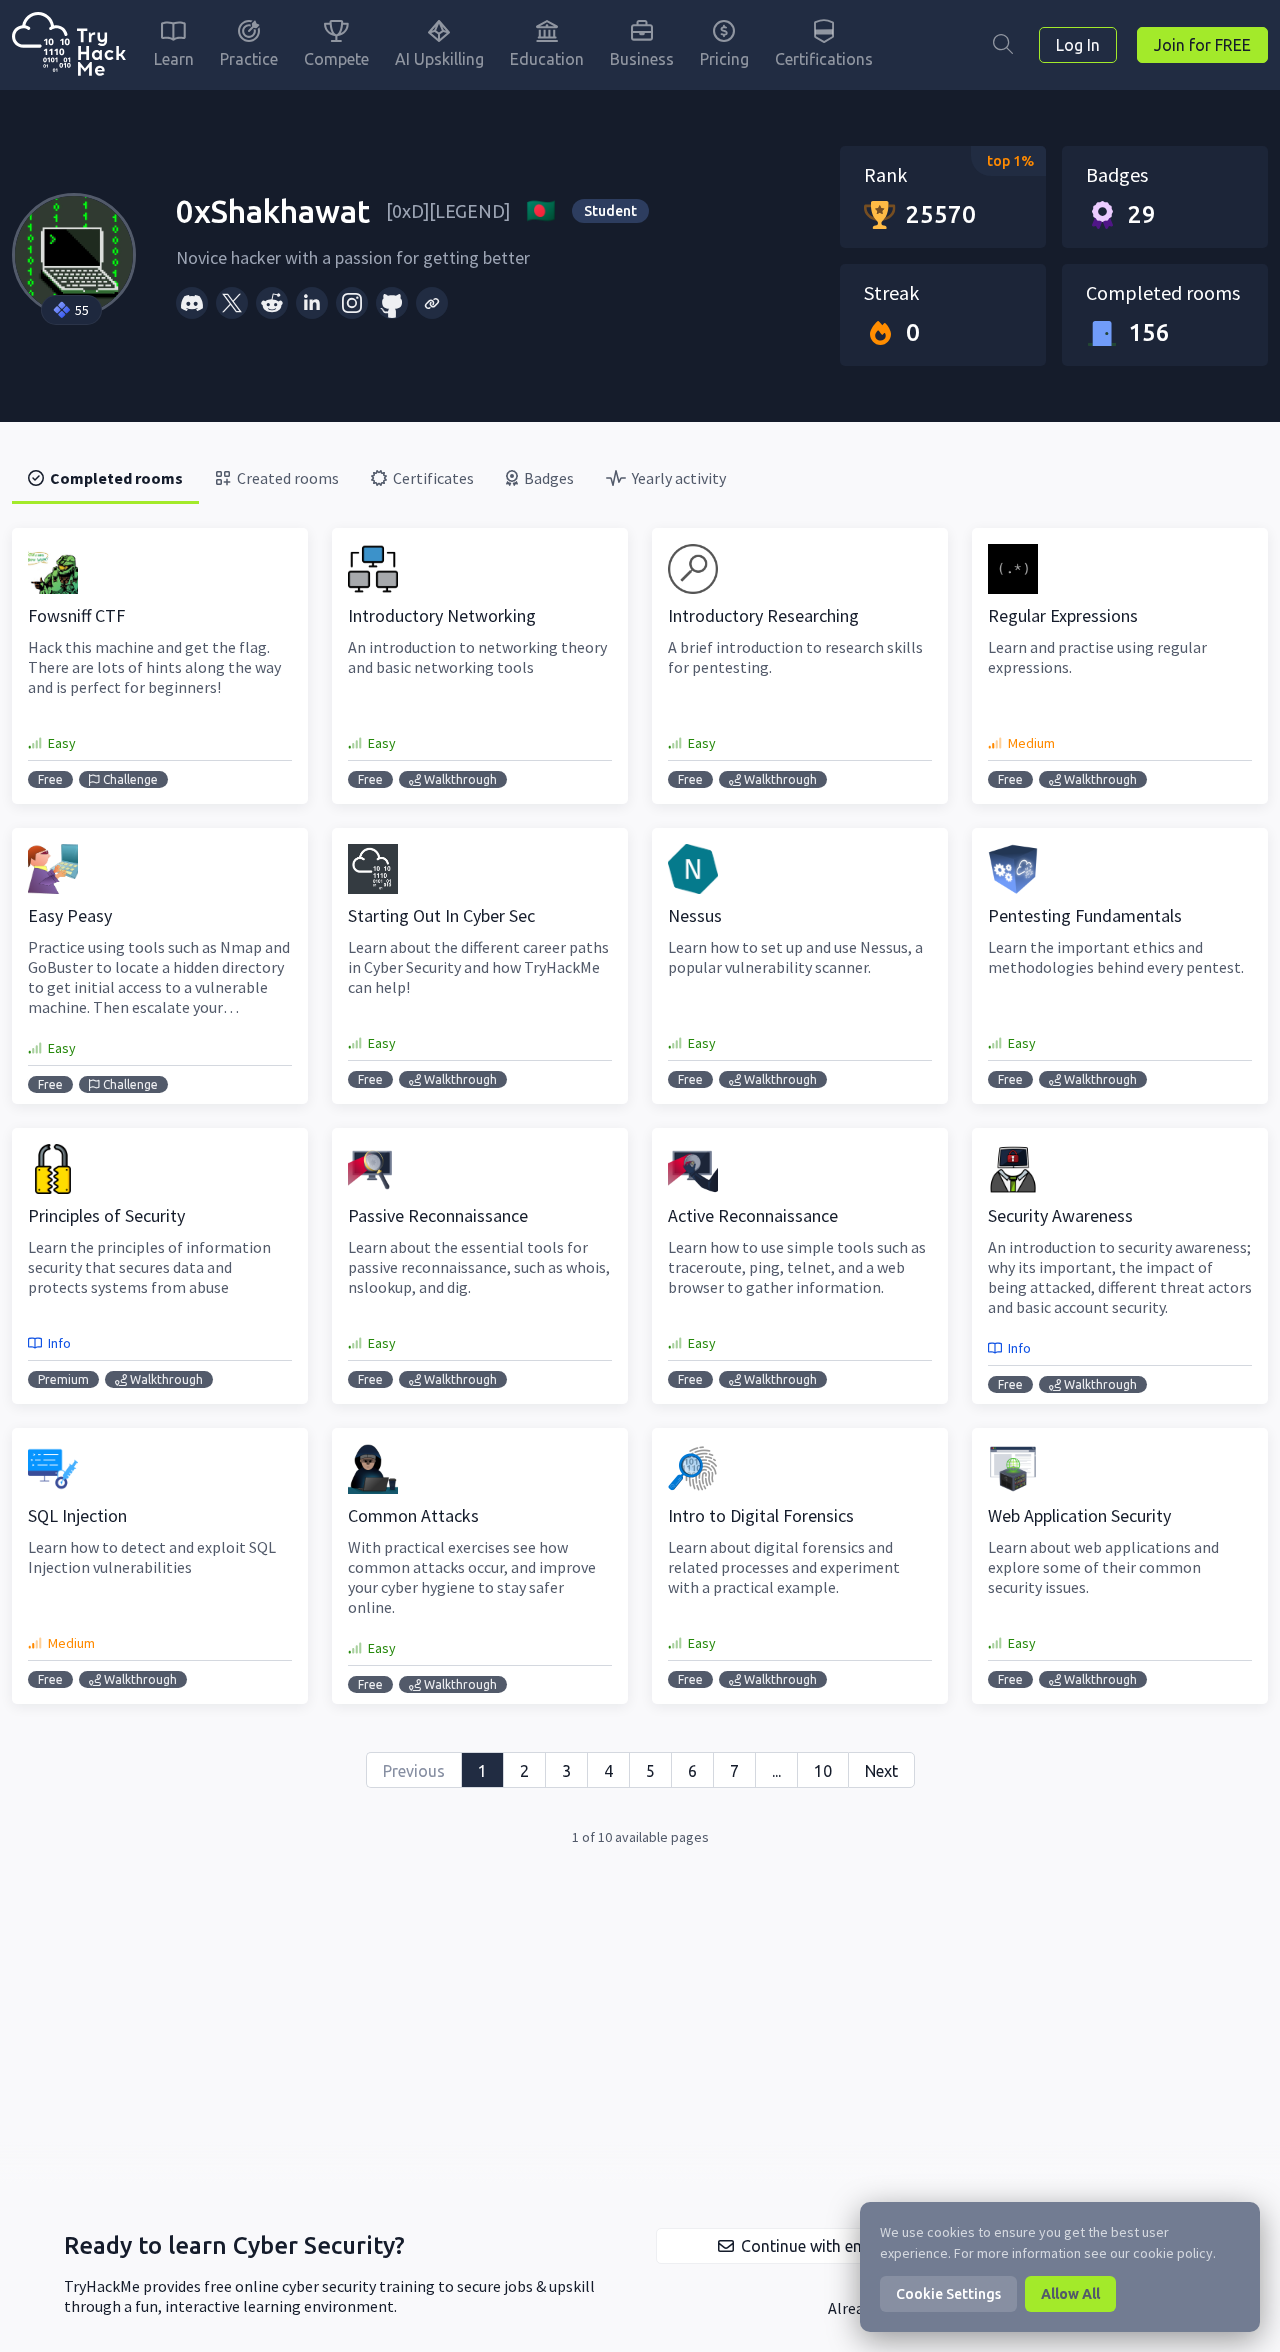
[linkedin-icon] (312, 303)
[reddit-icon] (272, 303)
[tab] (105, 478)
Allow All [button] (1070, 2294)
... (776, 1771)
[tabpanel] (640, 1188)
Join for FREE (1202, 45)
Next (881, 1771)
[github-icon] (392, 303)
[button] (800, 2246)
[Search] (1003, 45)
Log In (1078, 45)
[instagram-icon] (352, 303)
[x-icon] (232, 303)
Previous (414, 1771)
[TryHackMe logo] (69, 45)
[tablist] (640, 478)
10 (823, 1771)
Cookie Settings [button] (948, 2294)
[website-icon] (432, 303)
